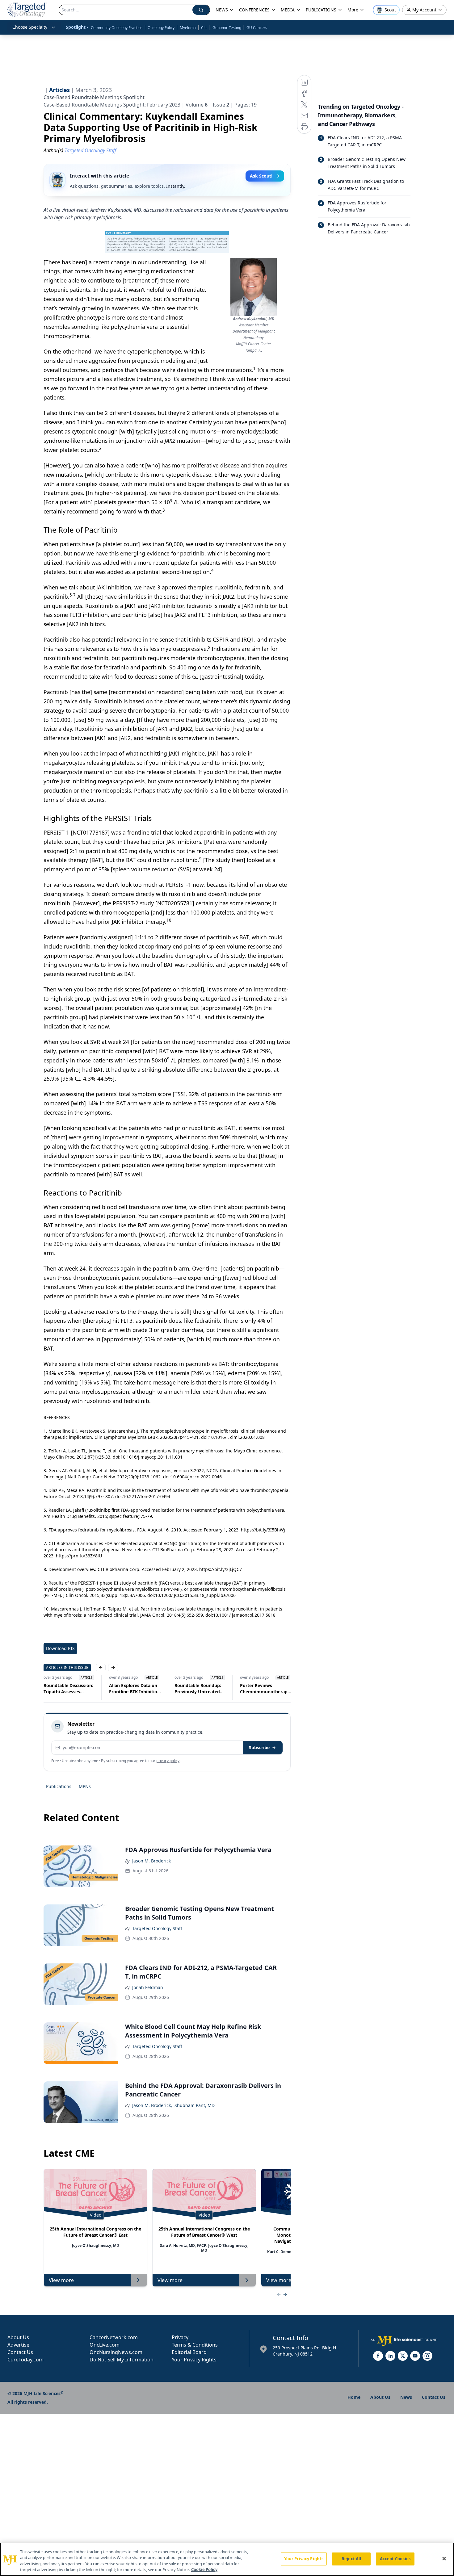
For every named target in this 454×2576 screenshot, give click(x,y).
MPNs (85, 1786)
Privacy (180, 2337)
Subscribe (259, 1747)
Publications (59, 1786)
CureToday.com (25, 2360)
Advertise (18, 2345)
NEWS (222, 10)
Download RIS (60, 1648)
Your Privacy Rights (194, 2360)
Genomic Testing (227, 28)
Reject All (351, 2559)
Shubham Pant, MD (195, 2105)
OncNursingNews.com (116, 2352)
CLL (204, 28)
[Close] (444, 2558)
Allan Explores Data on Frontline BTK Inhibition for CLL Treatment (125, 1689)
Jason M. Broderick (151, 1861)
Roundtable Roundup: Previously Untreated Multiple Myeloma (188, 1689)
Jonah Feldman (148, 1987)
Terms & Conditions (195, 2345)
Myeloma (188, 28)
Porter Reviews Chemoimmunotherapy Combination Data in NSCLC (255, 1689)
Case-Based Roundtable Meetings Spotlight (94, 97)
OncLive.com (105, 2345)
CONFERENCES (254, 10)
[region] (227, 2559)
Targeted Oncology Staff (157, 1928)
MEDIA (288, 10)
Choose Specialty (30, 27)
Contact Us (20, 2352)
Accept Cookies (395, 2559)
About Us (18, 2337)
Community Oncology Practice (117, 28)
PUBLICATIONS (321, 10)
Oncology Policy (161, 28)
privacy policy (168, 1761)
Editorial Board (189, 2352)
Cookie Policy (204, 2570)
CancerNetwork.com (114, 2337)
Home (354, 2397)
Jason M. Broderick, (152, 2105)
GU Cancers (257, 28)
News (406, 2397)
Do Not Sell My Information (122, 2360)
